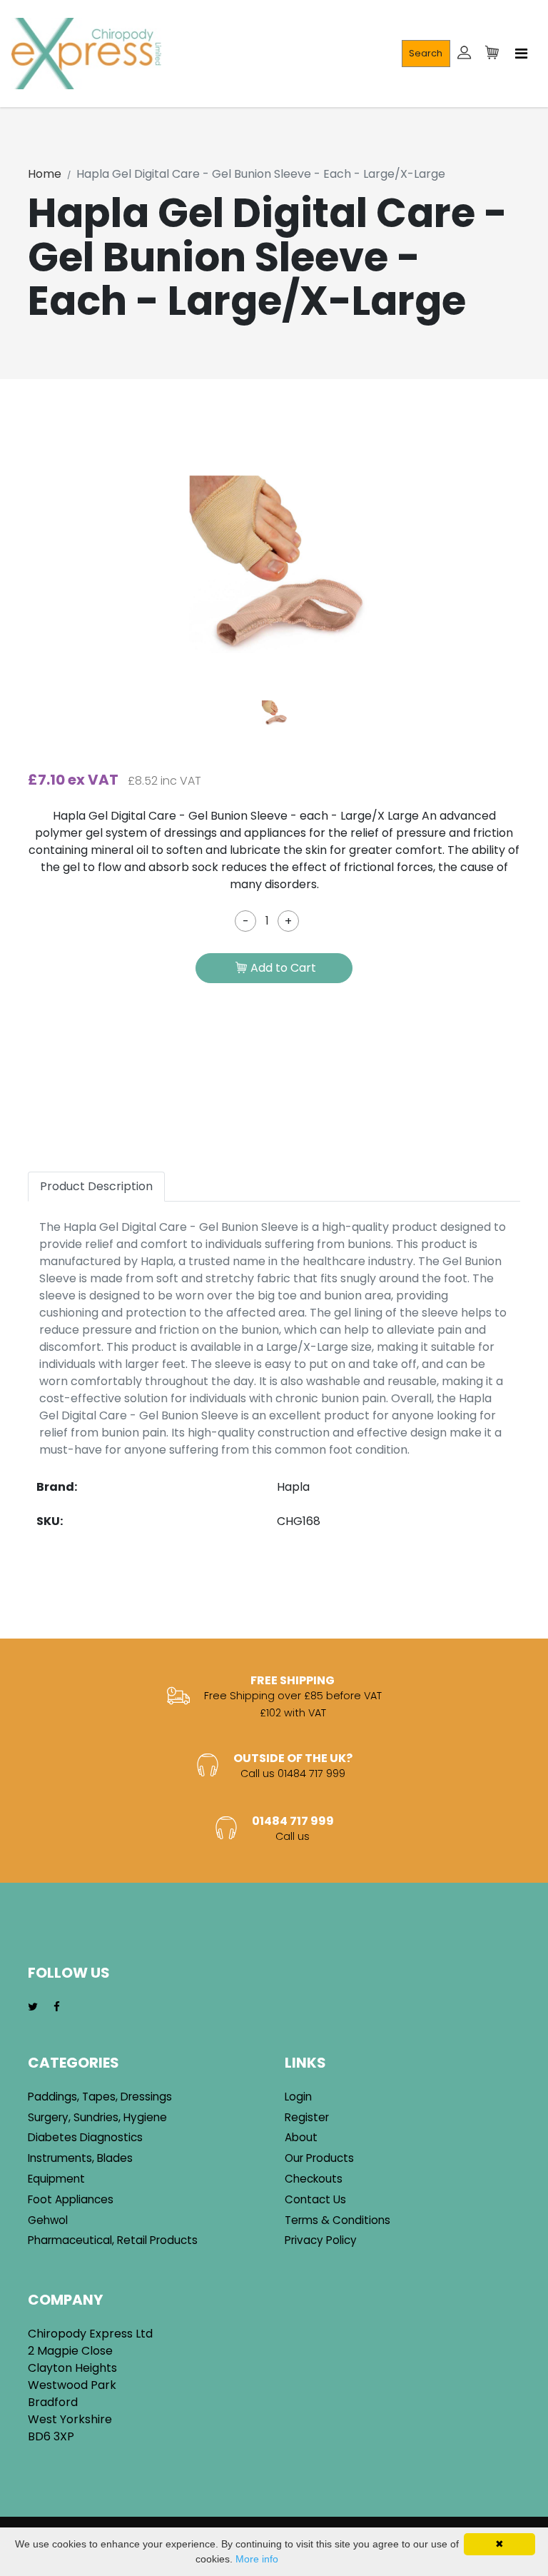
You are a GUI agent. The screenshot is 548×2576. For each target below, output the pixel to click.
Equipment (56, 2179)
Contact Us (315, 2199)
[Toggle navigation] (521, 54)
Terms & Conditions (338, 2220)
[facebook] (57, 2007)
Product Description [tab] (96, 1186)
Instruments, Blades (80, 2158)
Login (298, 2097)
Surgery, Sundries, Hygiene (97, 2117)
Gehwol (48, 2220)
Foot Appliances (71, 2199)
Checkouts (314, 2179)
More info (257, 2559)
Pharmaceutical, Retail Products (113, 2240)
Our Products (319, 2158)
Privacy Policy (321, 2240)
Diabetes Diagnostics (85, 2137)
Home (45, 174)
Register (307, 2117)
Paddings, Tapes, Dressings (100, 2097)
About (301, 2137)
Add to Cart (283, 968)
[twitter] (33, 2007)
